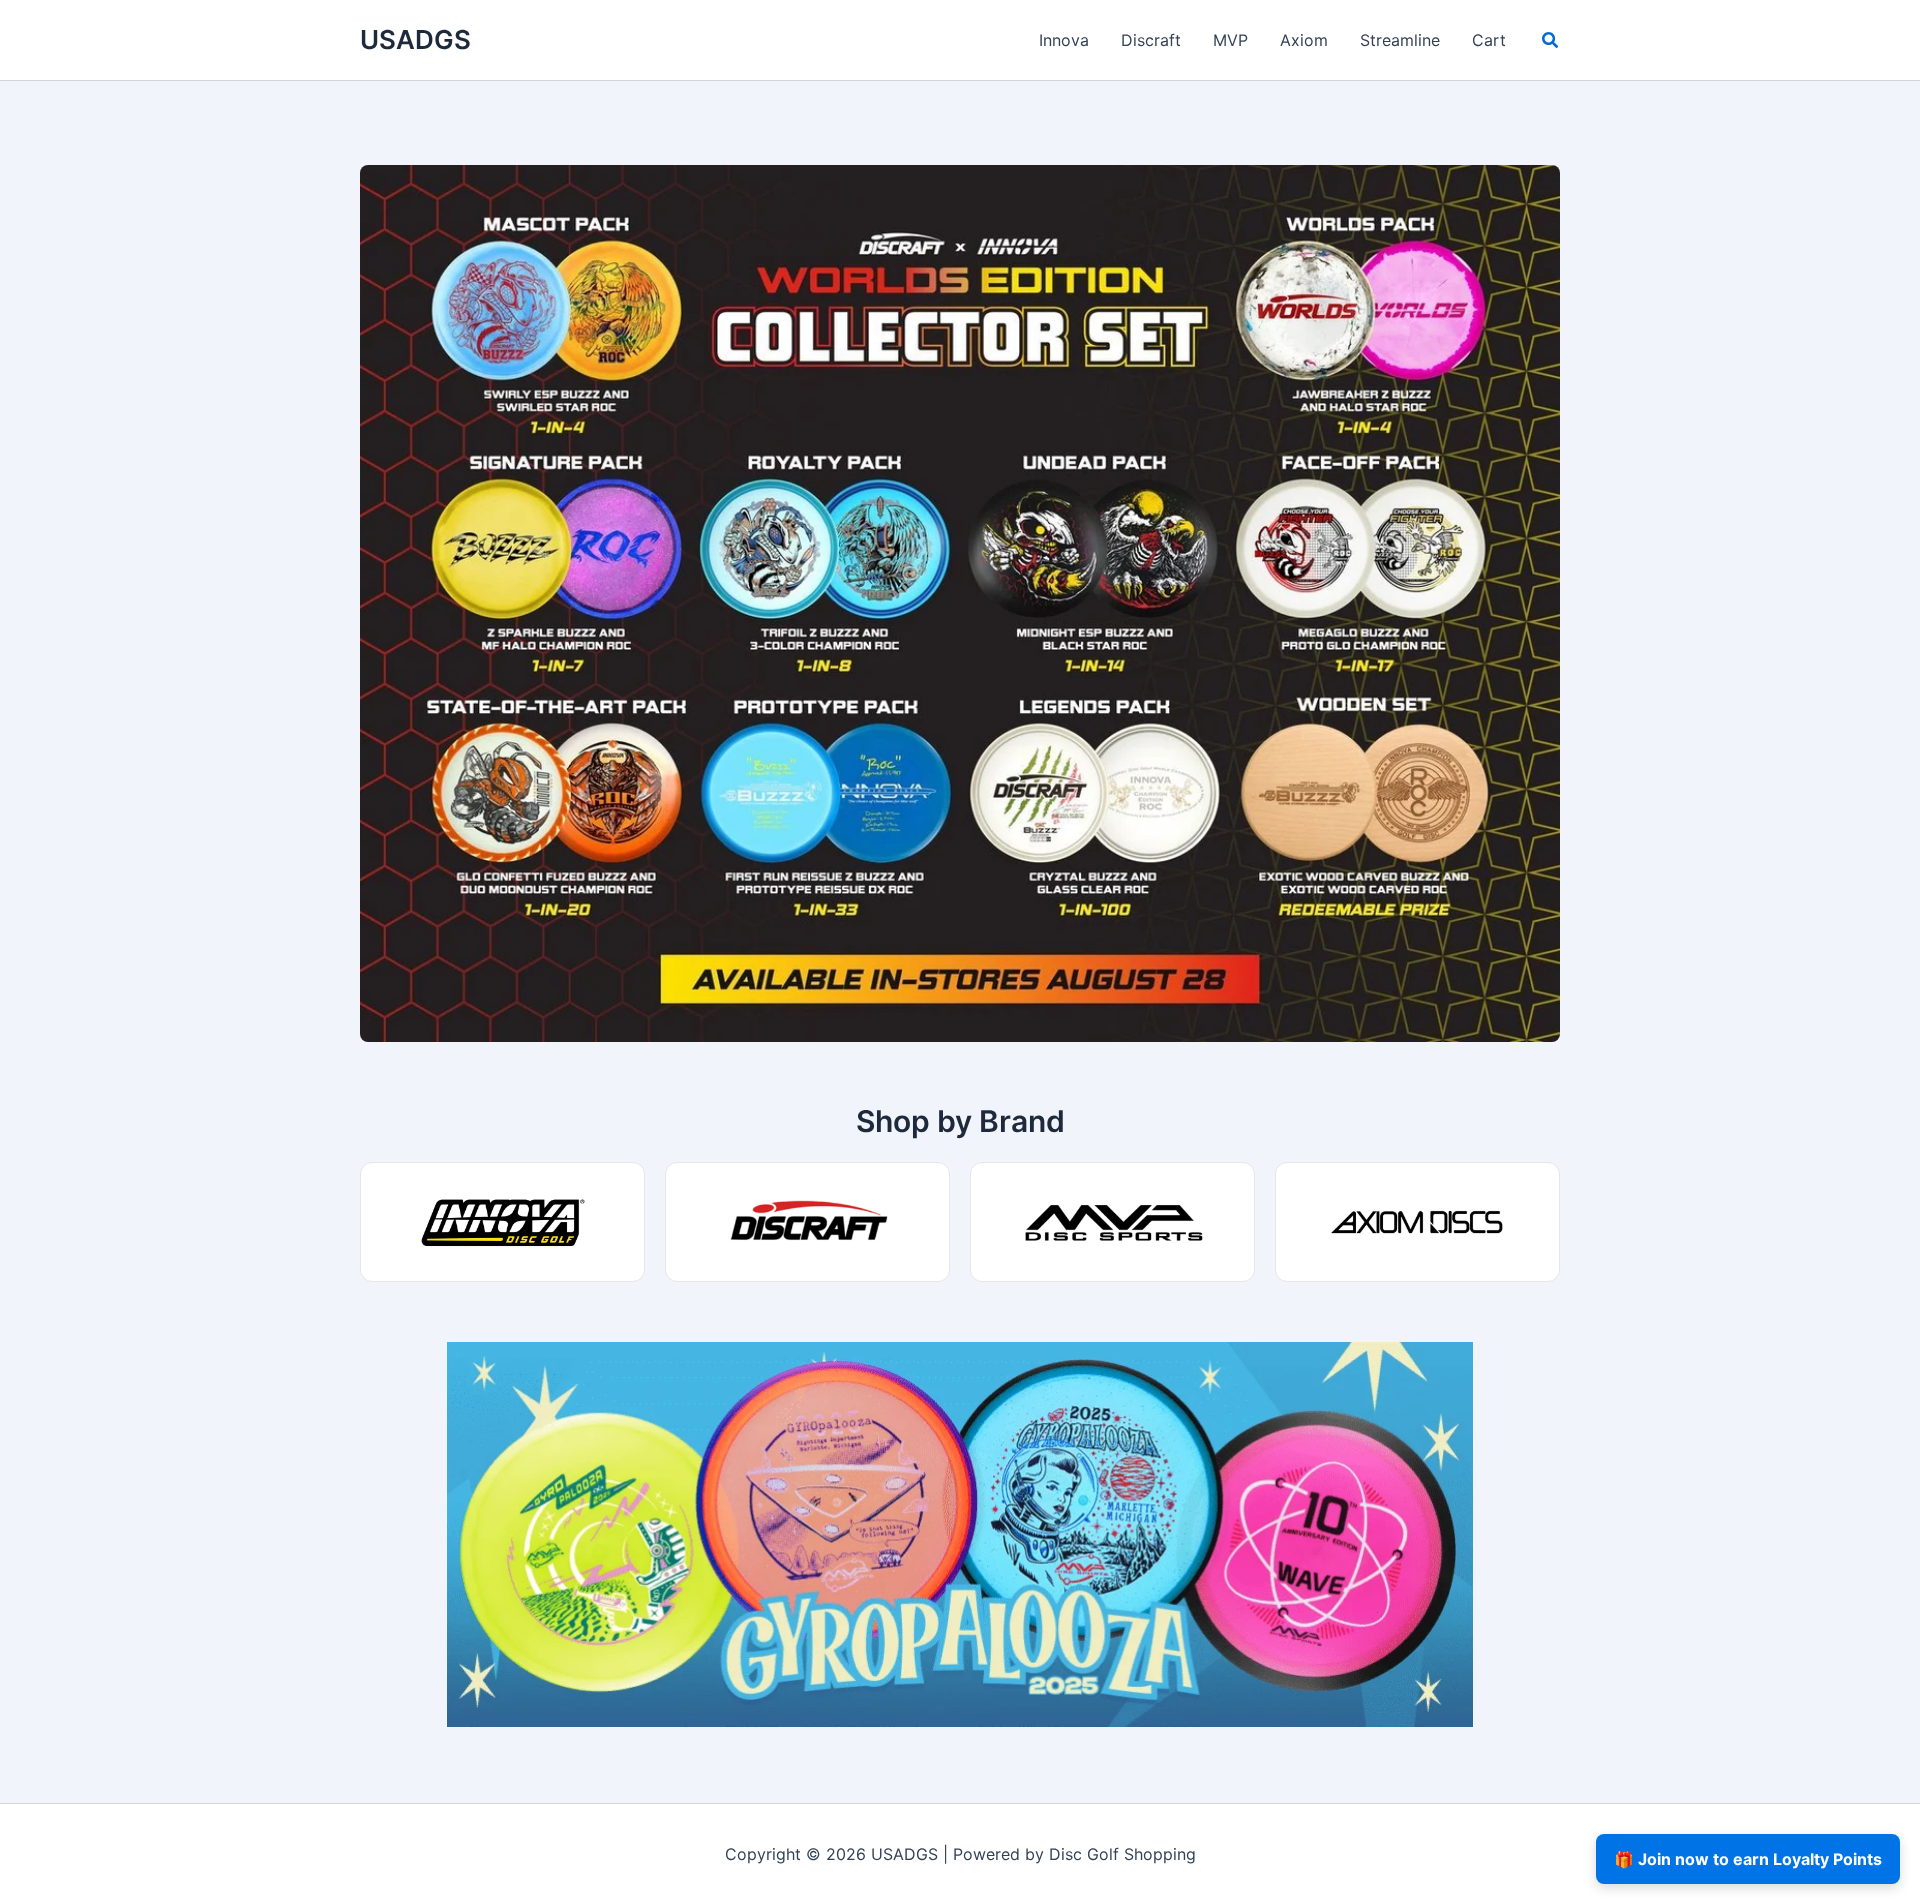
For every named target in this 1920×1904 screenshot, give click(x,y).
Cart (1489, 40)
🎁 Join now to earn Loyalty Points (1748, 1859)
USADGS (415, 39)
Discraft (1151, 40)
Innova (1064, 40)
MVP (1230, 40)
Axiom (1304, 40)
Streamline (1400, 40)
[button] (1551, 42)
